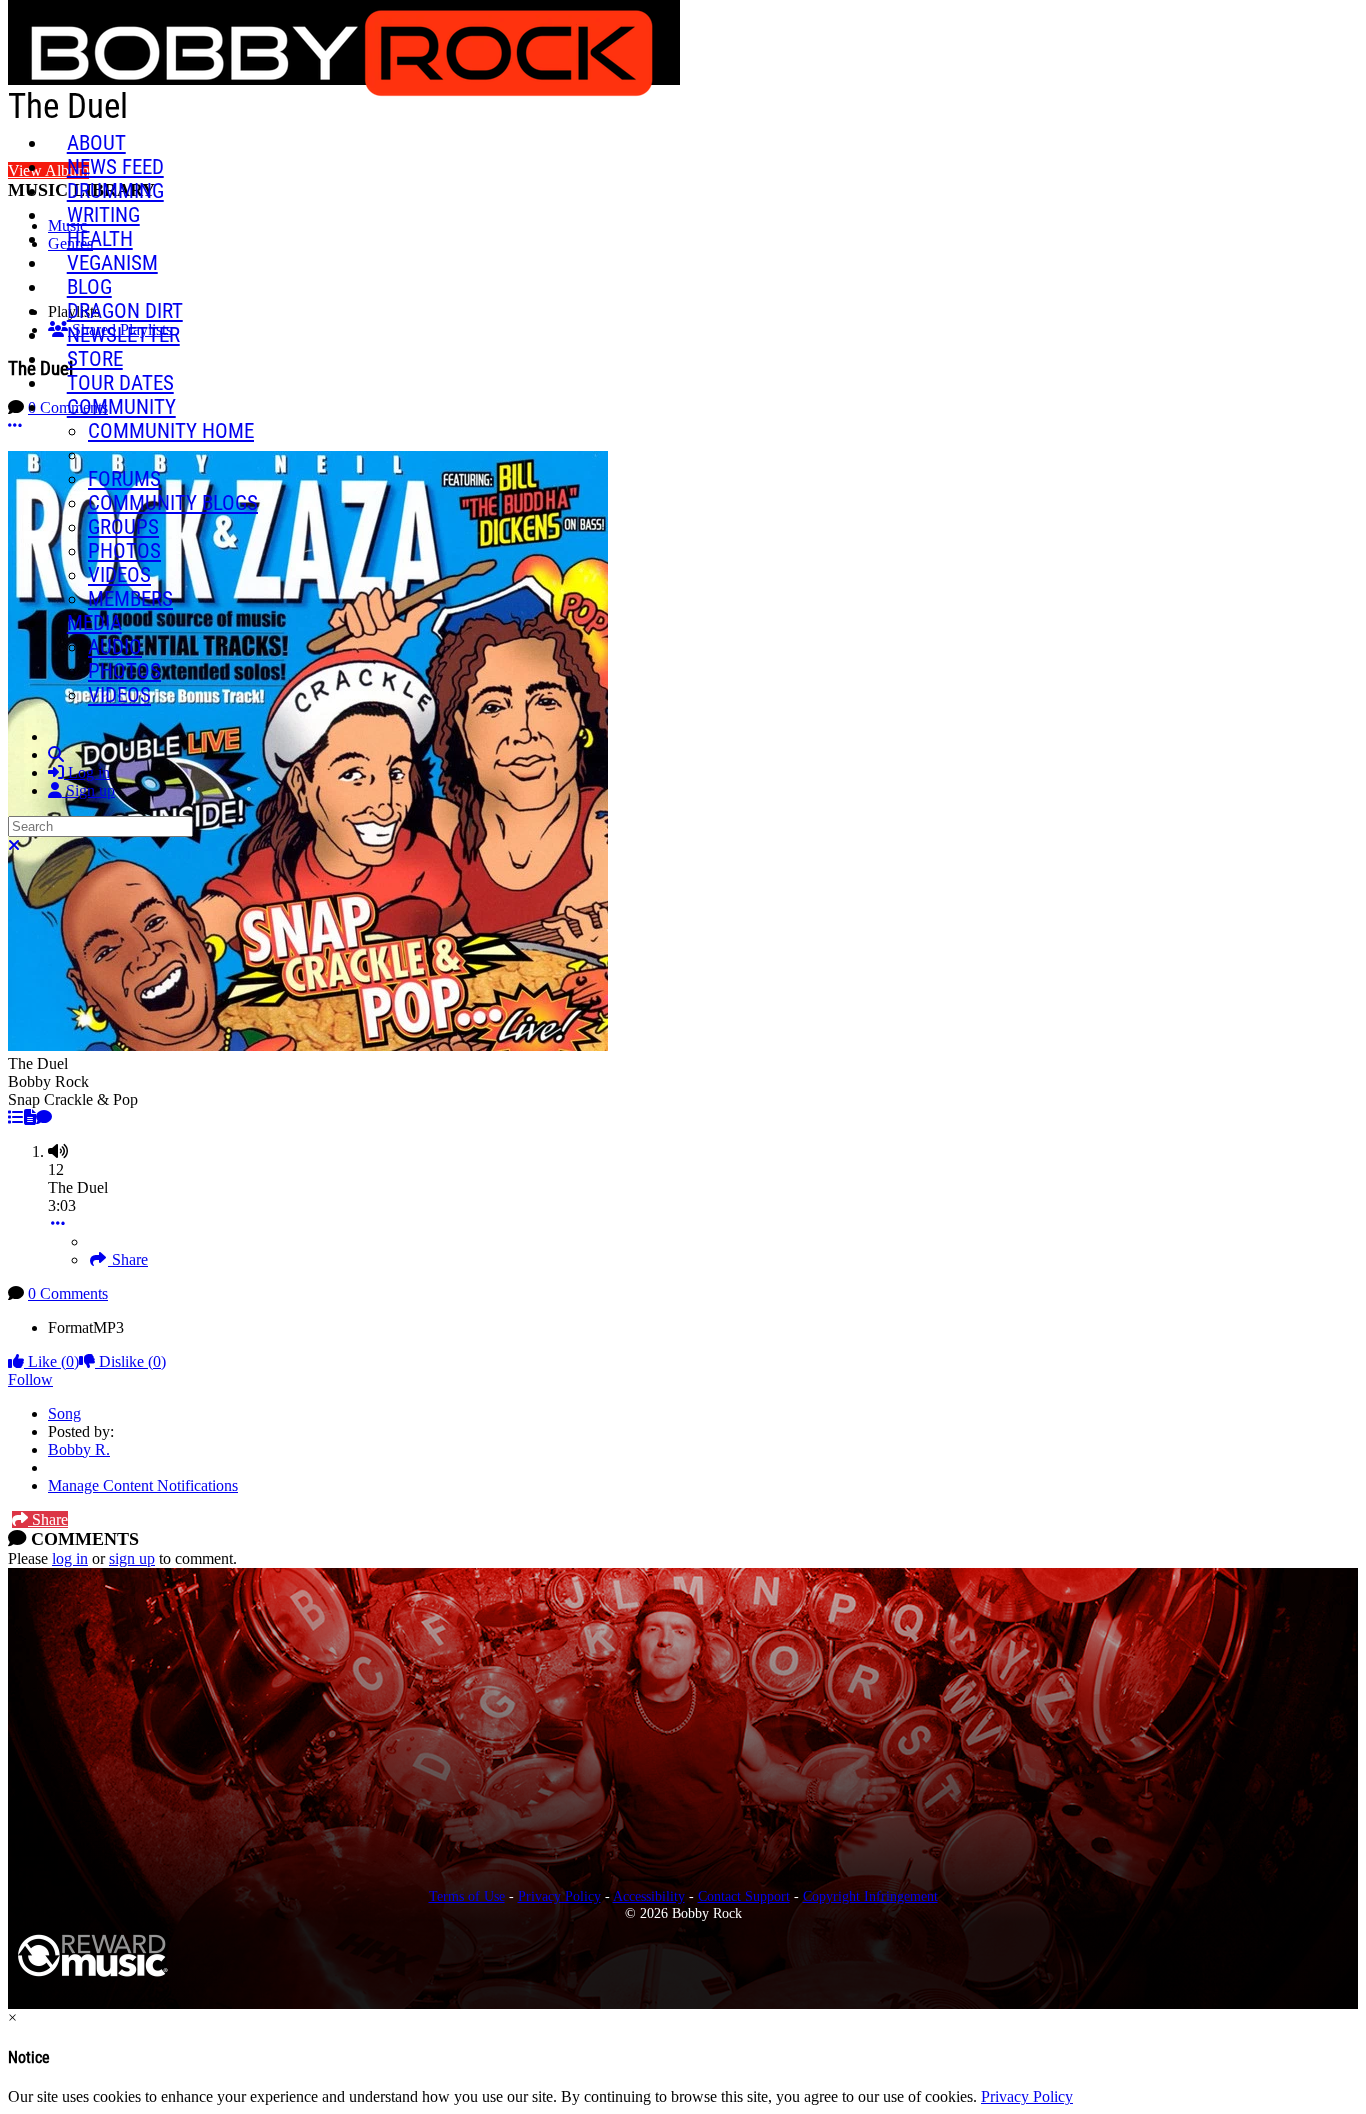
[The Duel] (16, 1117)
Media (94, 623)
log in (70, 1558)
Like (51, 1361)
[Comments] (44, 1117)
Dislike (130, 1361)
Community (121, 407)
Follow (30, 1379)
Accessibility (649, 1896)
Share (128, 1259)
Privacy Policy (559, 1896)
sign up (132, 1558)
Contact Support (744, 1896)
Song (64, 1413)
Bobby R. (79, 1449)
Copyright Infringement (870, 1896)
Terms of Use (467, 1896)
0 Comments (68, 1293)
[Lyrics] (30, 1117)
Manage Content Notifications (143, 1485)
